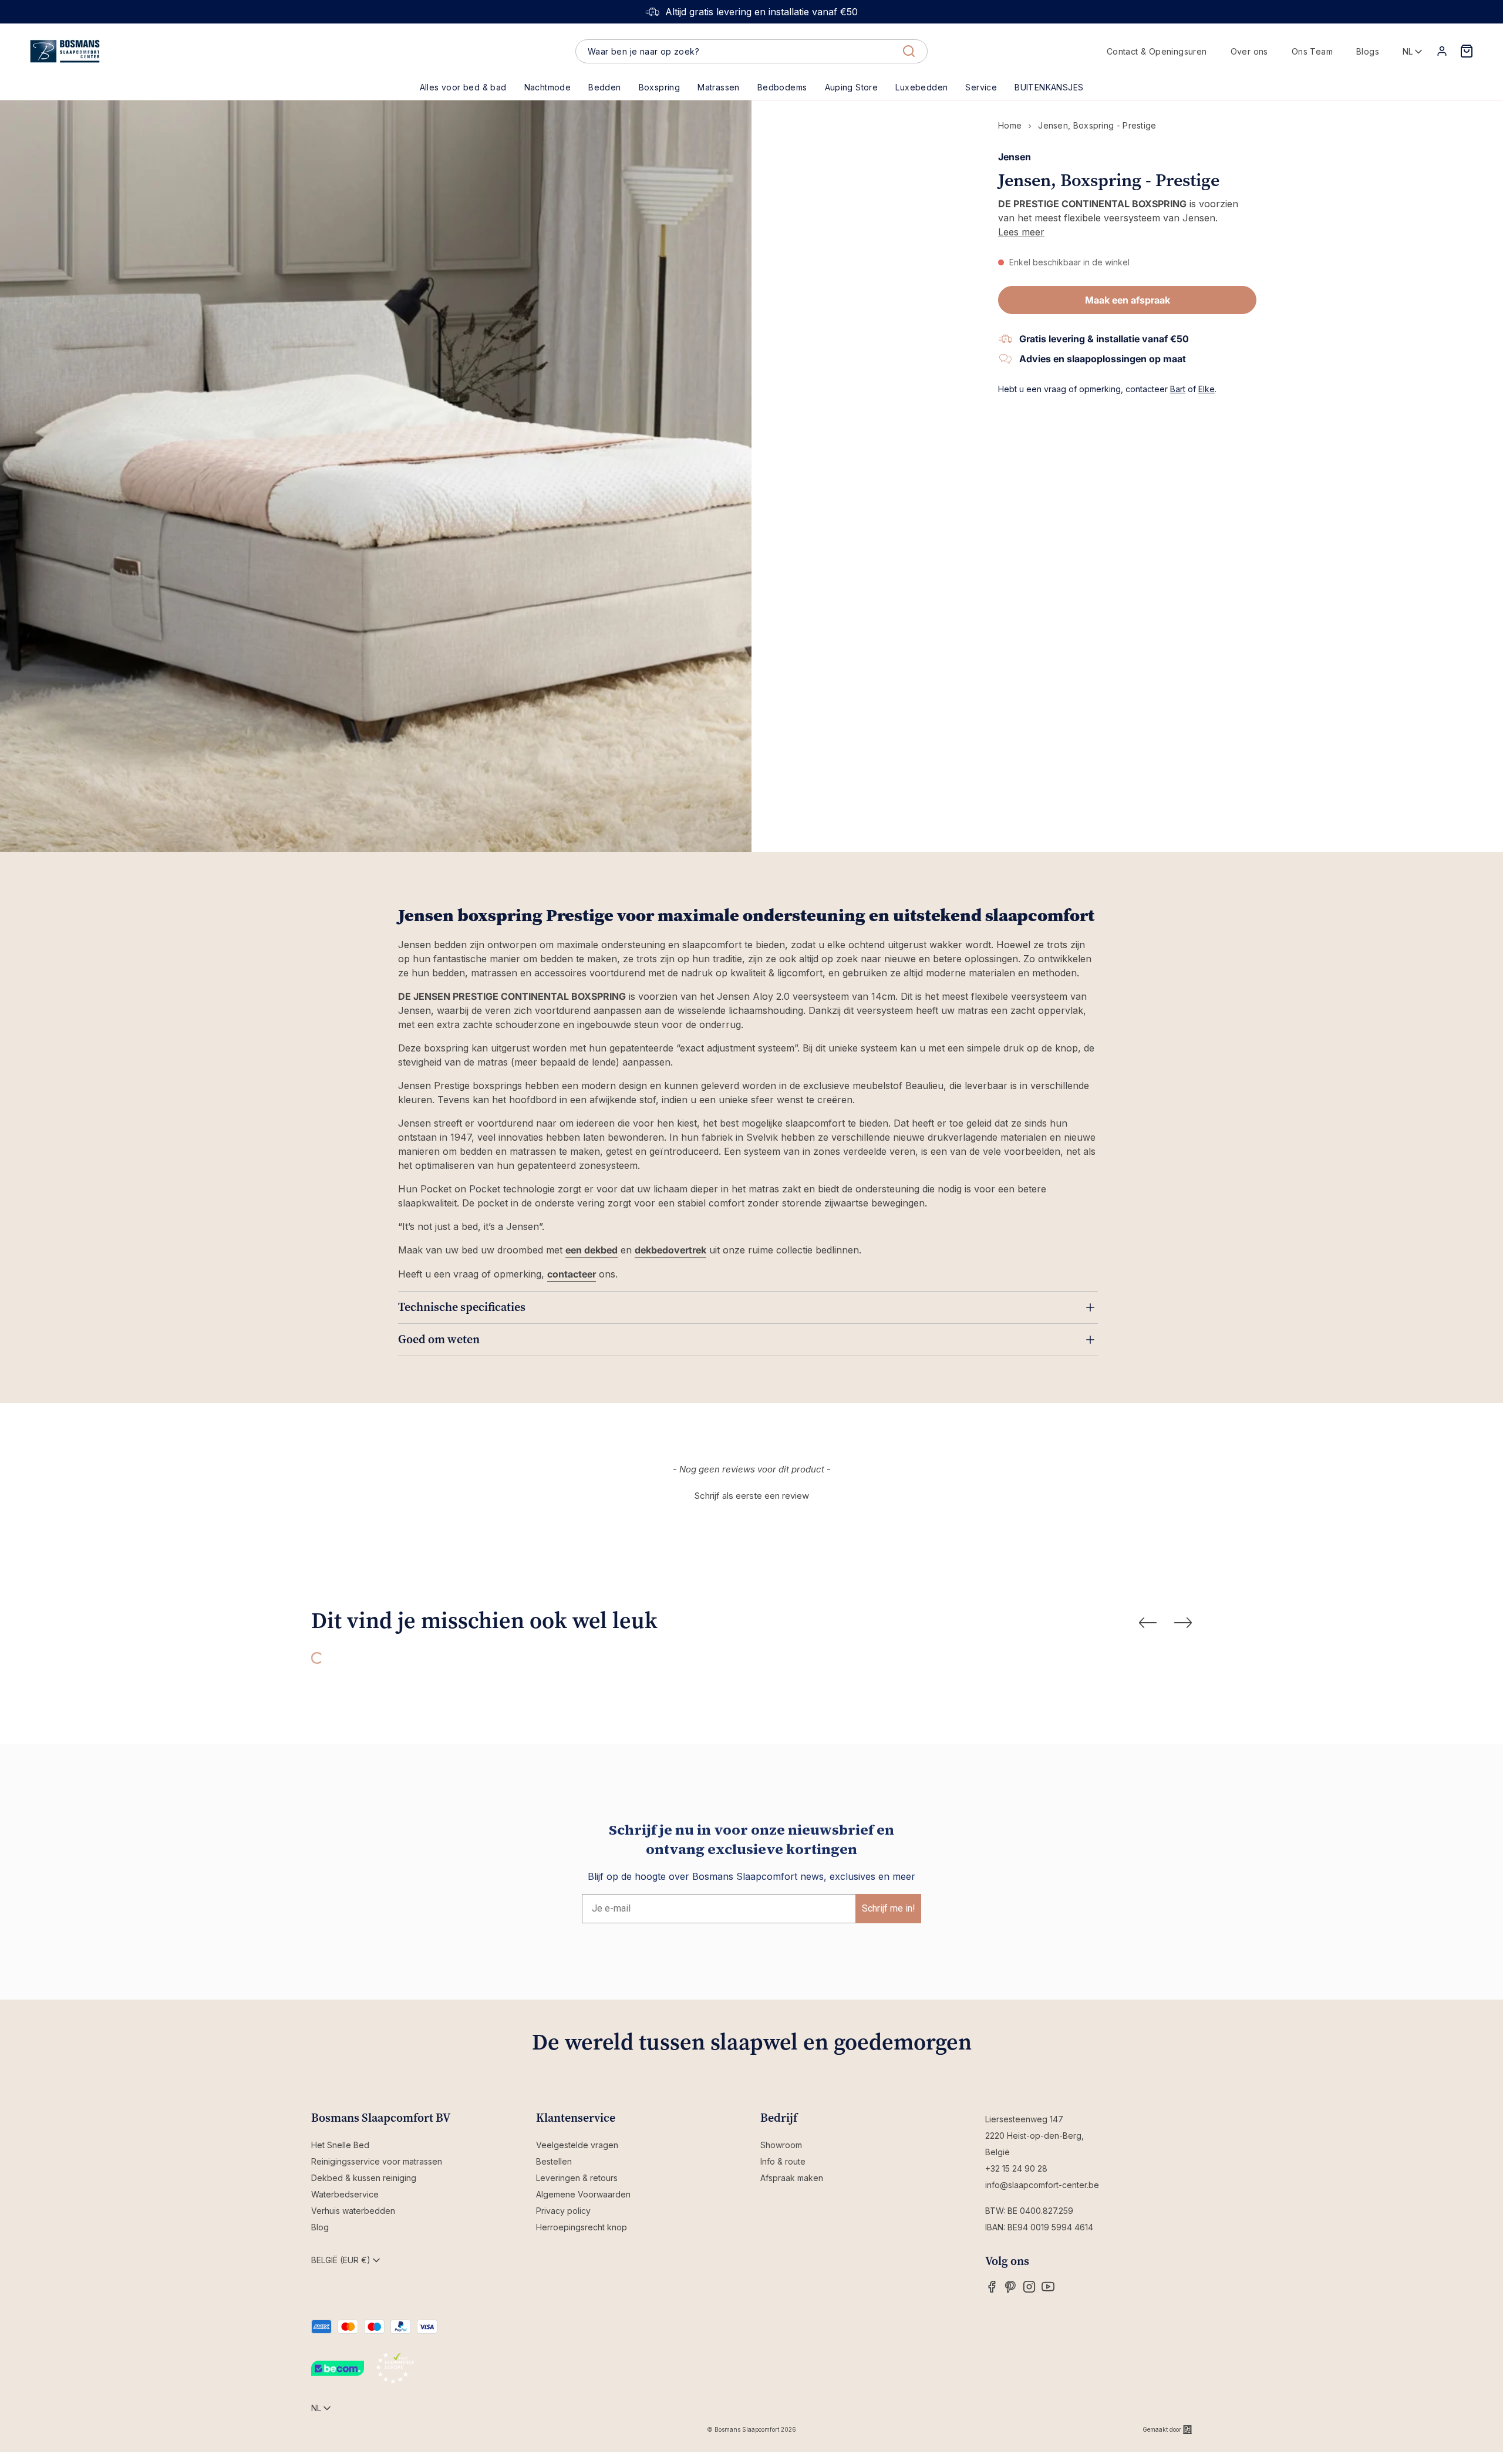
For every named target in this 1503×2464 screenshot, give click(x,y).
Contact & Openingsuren (1157, 51)
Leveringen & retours (577, 2178)
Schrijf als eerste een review (752, 1496)
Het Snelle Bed (340, 2145)
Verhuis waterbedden (353, 2211)
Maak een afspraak (1128, 300)
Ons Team (1312, 51)
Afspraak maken (792, 2178)
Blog (320, 2227)
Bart (1178, 389)
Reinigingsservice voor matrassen (377, 2161)
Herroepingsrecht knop (582, 2227)
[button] (604, 87)
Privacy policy (563, 2211)
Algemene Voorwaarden (583, 2194)
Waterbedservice (345, 2194)
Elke (1207, 389)
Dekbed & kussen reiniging (364, 2178)
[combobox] (751, 52)
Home (1010, 125)
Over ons (1249, 51)
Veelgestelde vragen (577, 2145)
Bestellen (554, 2161)
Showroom (781, 2145)
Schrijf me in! (889, 1908)
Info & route (783, 2161)
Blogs (1368, 51)
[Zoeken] (909, 51)
